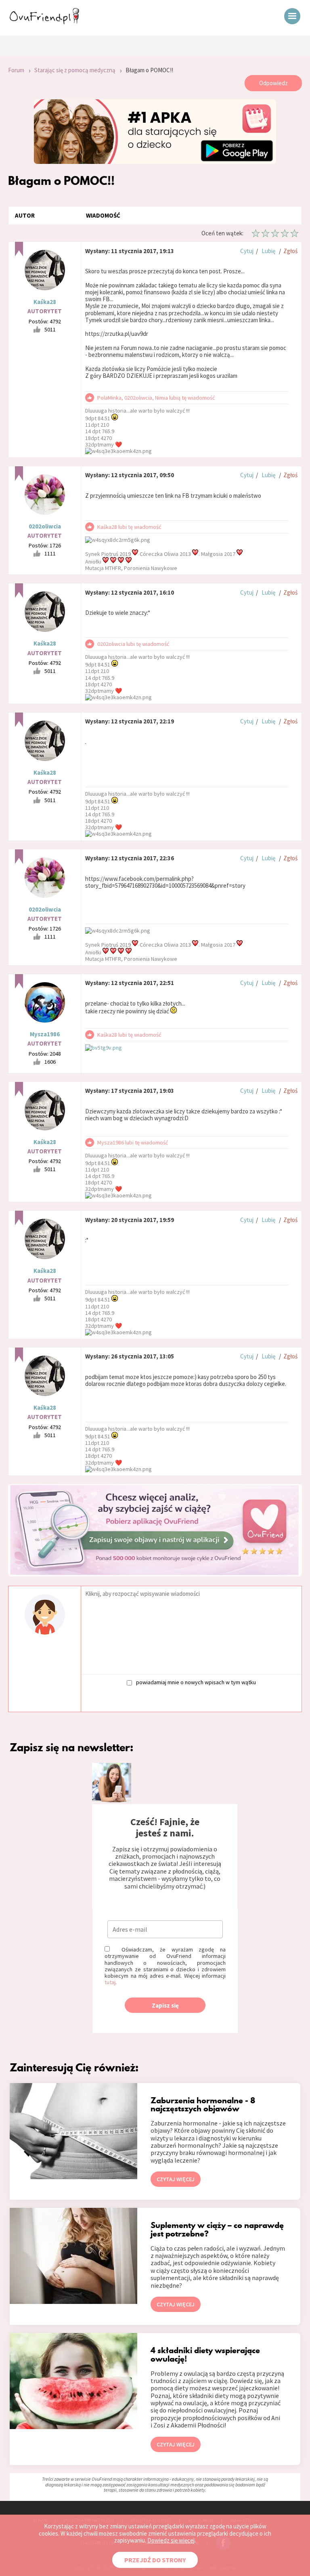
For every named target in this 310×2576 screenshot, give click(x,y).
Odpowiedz (273, 83)
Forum (16, 70)
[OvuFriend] (44, 22)
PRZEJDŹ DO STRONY (155, 2560)
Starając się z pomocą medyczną (75, 70)
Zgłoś (290, 251)
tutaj (110, 1982)
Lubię (268, 251)
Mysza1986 (45, 1034)
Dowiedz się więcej (171, 2540)
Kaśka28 (45, 302)
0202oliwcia (45, 526)
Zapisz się (165, 2005)
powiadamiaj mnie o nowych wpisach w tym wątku (196, 1682)
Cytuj (247, 251)
